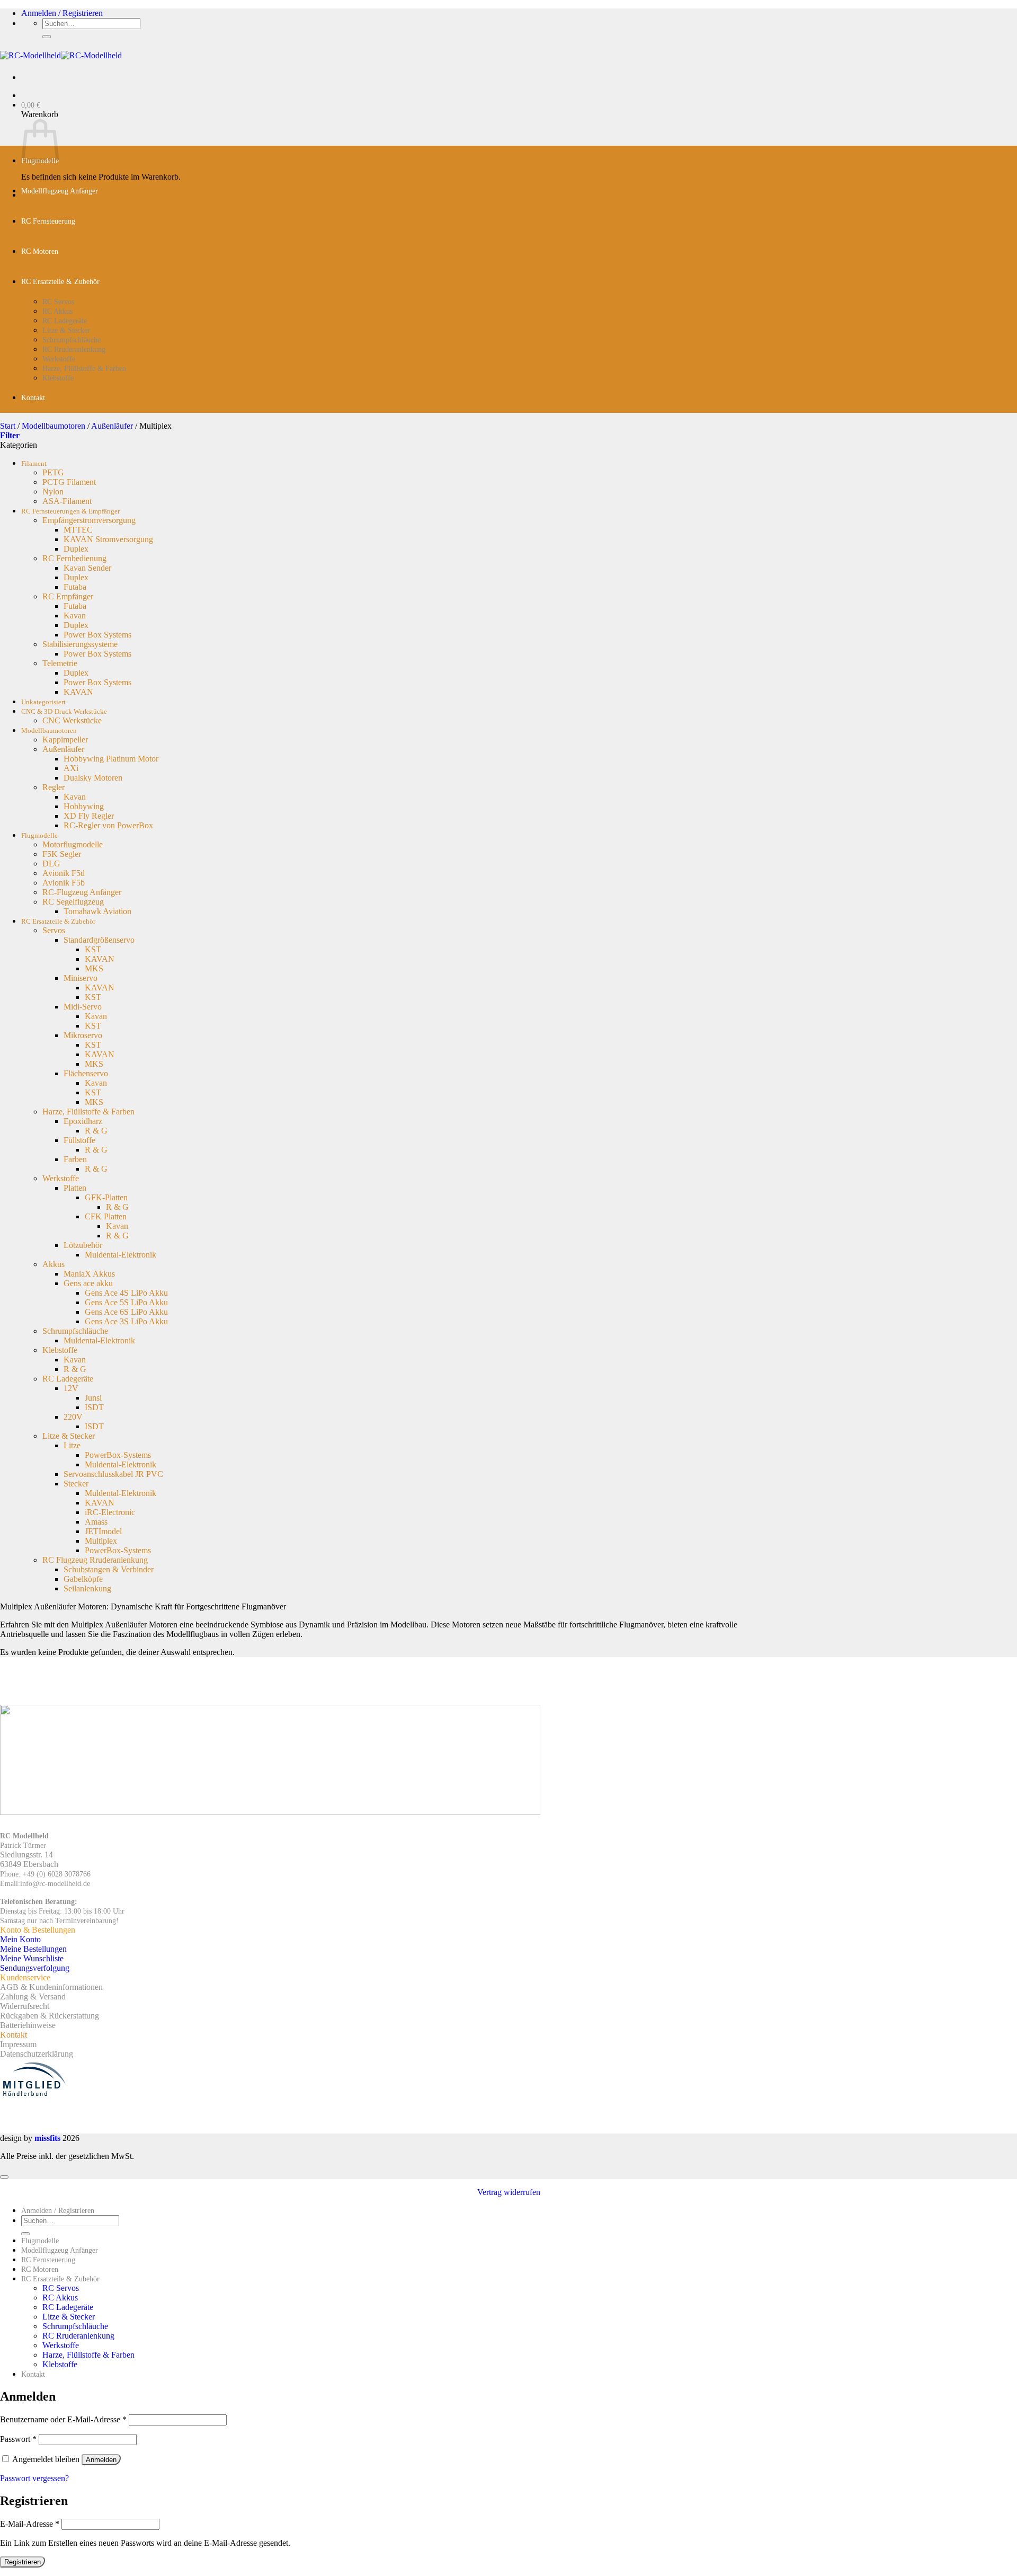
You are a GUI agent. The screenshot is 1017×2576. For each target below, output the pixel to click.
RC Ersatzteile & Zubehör (60, 282)
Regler (53, 787)
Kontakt (33, 398)
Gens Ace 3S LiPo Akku (126, 1321)
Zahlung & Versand (33, 1997)
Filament (34, 464)
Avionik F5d (64, 873)
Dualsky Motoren (93, 778)
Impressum (18, 2044)
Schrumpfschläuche (72, 340)
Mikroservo (83, 1035)
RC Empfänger (68, 596)
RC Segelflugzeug (73, 902)
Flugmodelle (39, 836)
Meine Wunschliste (32, 1958)
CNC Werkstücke (72, 720)
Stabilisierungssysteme (80, 644)
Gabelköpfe (83, 1579)
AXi (71, 768)
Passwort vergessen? (34, 2478)
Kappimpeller (65, 740)
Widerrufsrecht (25, 2006)
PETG (53, 472)
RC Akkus (57, 311)
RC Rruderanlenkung (74, 349)
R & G (96, 1131)
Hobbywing (84, 806)
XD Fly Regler (89, 816)
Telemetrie (60, 663)
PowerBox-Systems (118, 1455)
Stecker (76, 1484)
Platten (75, 1188)
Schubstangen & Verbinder (109, 1569)
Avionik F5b (64, 883)
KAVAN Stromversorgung (108, 539)
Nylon (53, 492)
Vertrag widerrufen (509, 2192)
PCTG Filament (69, 482)
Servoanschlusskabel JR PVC (113, 1474)
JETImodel (103, 1531)
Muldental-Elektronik (121, 1255)
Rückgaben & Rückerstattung (50, 2016)
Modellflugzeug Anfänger (60, 191)
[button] (62, 13)
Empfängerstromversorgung (89, 520)
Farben (75, 1159)
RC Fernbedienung (74, 558)
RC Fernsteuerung (48, 221)
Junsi (93, 1398)
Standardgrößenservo (99, 940)
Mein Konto (20, 1939)
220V (73, 1417)
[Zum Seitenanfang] (4, 2177)
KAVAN (78, 692)
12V (71, 1388)
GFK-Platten (106, 1197)
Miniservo (81, 978)
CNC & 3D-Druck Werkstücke (64, 712)
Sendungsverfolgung (35, 1968)
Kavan (75, 616)
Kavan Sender (87, 568)
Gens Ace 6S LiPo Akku (126, 1312)
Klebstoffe (58, 378)
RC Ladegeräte (65, 321)
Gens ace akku (88, 1283)
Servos (54, 930)
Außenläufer (112, 426)
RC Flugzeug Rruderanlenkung (95, 1560)
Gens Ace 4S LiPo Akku (126, 1293)
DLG (51, 864)
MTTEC (78, 530)
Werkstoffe (59, 359)
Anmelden (101, 2460)
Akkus (53, 1264)
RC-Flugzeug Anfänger (82, 892)
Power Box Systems (97, 635)
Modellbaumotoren (53, 426)
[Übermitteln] (47, 37)
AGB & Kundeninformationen (51, 1987)
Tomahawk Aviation (97, 911)
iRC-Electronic (110, 1512)
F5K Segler (62, 854)
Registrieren (23, 2562)
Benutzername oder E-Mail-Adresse (63, 2419)
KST (93, 949)
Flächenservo (86, 1073)
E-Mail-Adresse (30, 2524)
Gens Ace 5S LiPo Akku (126, 1302)
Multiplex (101, 1541)
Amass (96, 1522)
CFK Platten (106, 1216)
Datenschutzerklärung (37, 2054)
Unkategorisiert (43, 702)
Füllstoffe (79, 1140)
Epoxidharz (83, 1121)
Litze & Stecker (66, 330)
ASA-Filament (67, 501)
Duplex (76, 549)
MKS (94, 968)
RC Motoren (40, 251)
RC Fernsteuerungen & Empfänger (70, 511)
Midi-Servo (83, 1007)
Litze (72, 1445)
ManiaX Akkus (89, 1274)
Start (8, 426)
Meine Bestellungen (33, 1949)
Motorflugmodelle (73, 844)
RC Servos (58, 302)
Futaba (75, 587)
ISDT (94, 1407)
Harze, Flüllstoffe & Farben (84, 369)
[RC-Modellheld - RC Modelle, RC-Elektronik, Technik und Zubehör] (61, 55)
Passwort (18, 2439)
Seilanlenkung (87, 1588)
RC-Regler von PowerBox (108, 825)
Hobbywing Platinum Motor (111, 759)
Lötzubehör (83, 1245)
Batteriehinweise (28, 2025)
